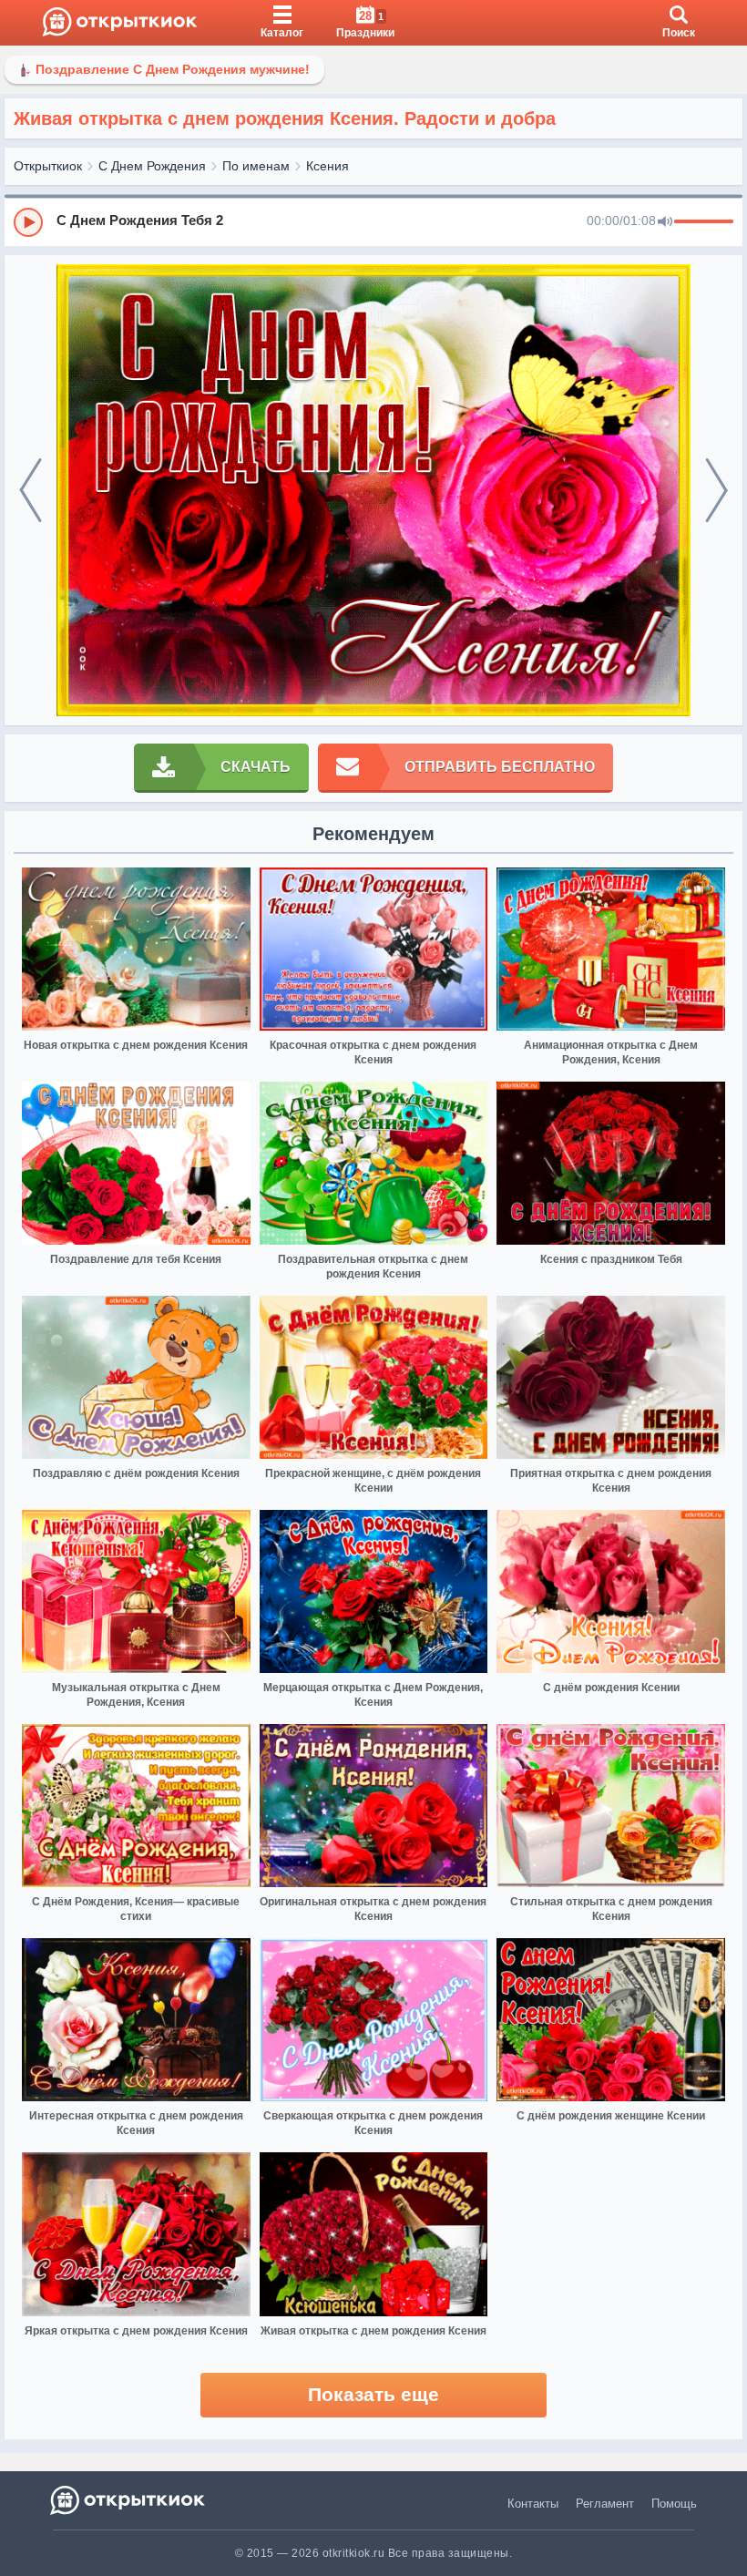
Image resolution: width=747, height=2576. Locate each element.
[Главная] (120, 23)
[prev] (31, 491)
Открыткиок (48, 166)
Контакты (533, 2504)
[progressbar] (704, 222)
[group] (373, 221)
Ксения (327, 166)
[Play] (28, 222)
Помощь (674, 2504)
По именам (256, 166)
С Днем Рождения (152, 166)
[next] (716, 491)
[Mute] (665, 222)
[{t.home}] (129, 2500)
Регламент (605, 2504)
